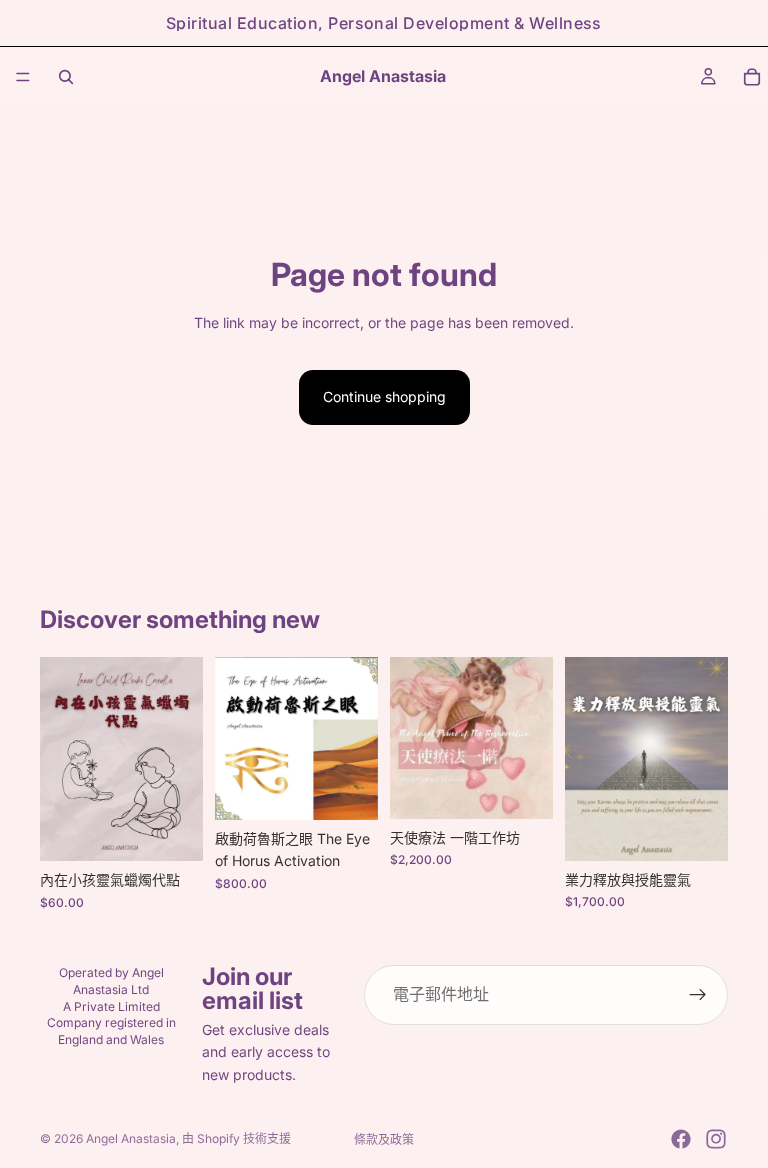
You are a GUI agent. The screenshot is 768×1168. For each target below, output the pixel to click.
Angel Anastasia (131, 1138)
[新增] (172, 831)
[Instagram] (716, 1139)
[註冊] (698, 995)
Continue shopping (384, 396)
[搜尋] (66, 77)
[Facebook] (681, 1139)
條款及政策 (384, 1139)
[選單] (23, 77)
